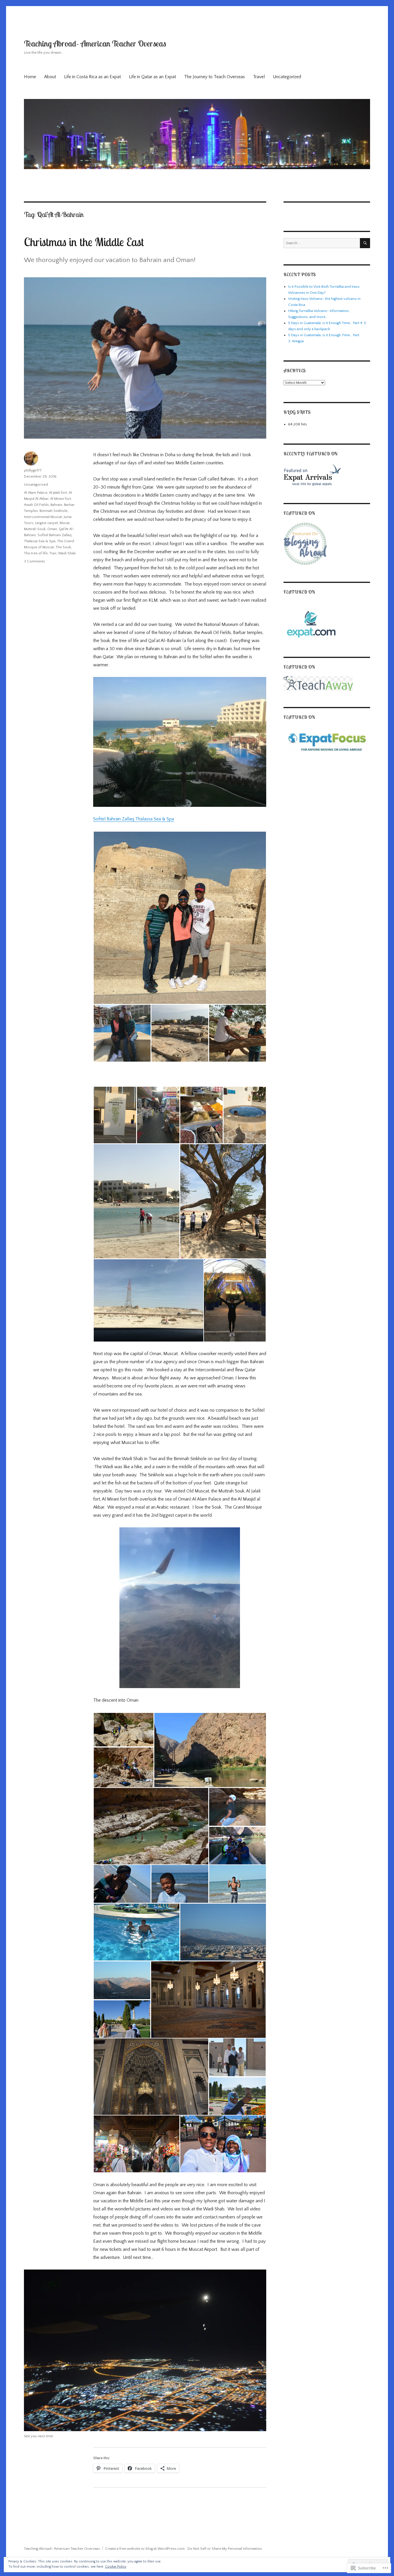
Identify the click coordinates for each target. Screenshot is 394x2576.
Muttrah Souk (35, 529)
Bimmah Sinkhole (54, 511)
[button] (180, 918)
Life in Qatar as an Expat (152, 77)
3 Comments (34, 561)
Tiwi (53, 553)
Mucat (65, 523)
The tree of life (36, 553)
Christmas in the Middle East (84, 242)
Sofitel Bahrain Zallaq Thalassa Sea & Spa (134, 819)
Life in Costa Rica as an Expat (92, 77)
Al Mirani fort (61, 499)
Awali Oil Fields (36, 505)
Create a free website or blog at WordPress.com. (145, 2549)
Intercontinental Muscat (43, 517)
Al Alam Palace (36, 493)
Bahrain (56, 505)
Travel (259, 77)
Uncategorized (287, 77)
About (50, 77)
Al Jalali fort (58, 493)
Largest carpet (46, 523)
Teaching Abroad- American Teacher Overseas (95, 43)
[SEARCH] (365, 243)
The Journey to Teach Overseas (214, 77)
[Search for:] (322, 243)
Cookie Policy (116, 2567)
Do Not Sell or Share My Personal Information (225, 2549)
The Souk (63, 547)
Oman (52, 529)
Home (30, 77)
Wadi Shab (67, 553)
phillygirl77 (33, 470)
